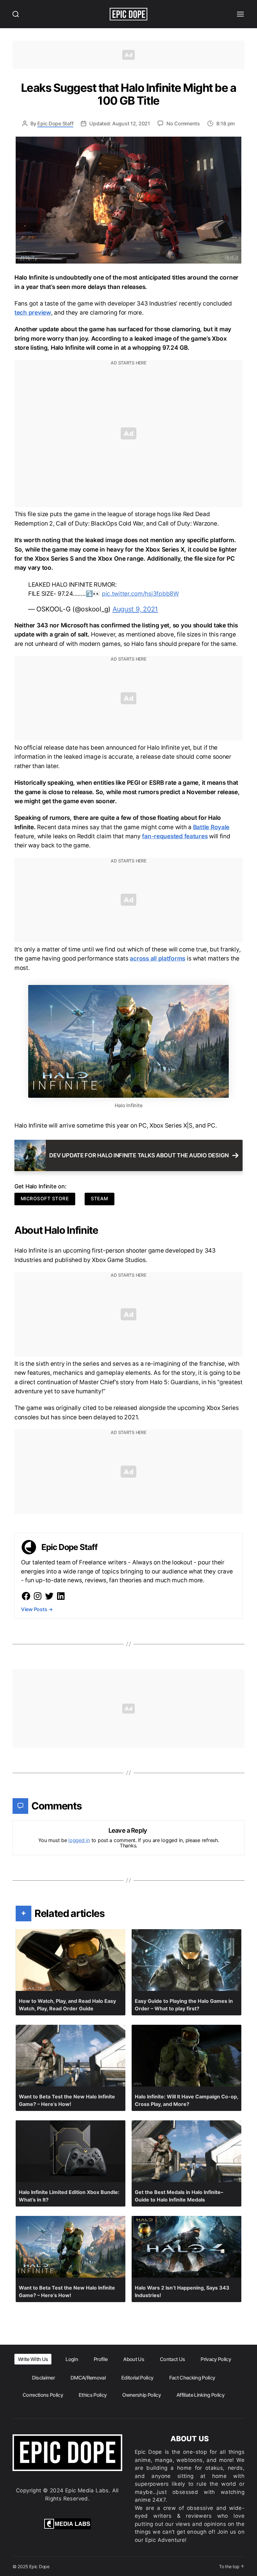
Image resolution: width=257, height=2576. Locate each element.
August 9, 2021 (135, 609)
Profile (101, 2359)
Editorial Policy (137, 2378)
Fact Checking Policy (192, 2378)
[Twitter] (49, 1596)
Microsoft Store (45, 1199)
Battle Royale (211, 827)
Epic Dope (39, 2566)
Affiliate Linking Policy (200, 2395)
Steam (100, 1199)
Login (72, 2359)
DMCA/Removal (88, 2378)
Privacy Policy (216, 2359)
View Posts (37, 1609)
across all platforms (157, 958)
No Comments (183, 123)
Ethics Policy (93, 2395)
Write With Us (33, 2359)
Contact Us (172, 2359)
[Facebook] (26, 1596)
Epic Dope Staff (55, 123)
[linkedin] (61, 1596)
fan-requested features (175, 836)
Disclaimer (43, 2378)
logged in (79, 1840)
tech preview (33, 313)
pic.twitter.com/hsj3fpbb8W (140, 594)
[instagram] (38, 1596)
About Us (134, 2359)
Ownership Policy (141, 2395)
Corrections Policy (43, 2395)
